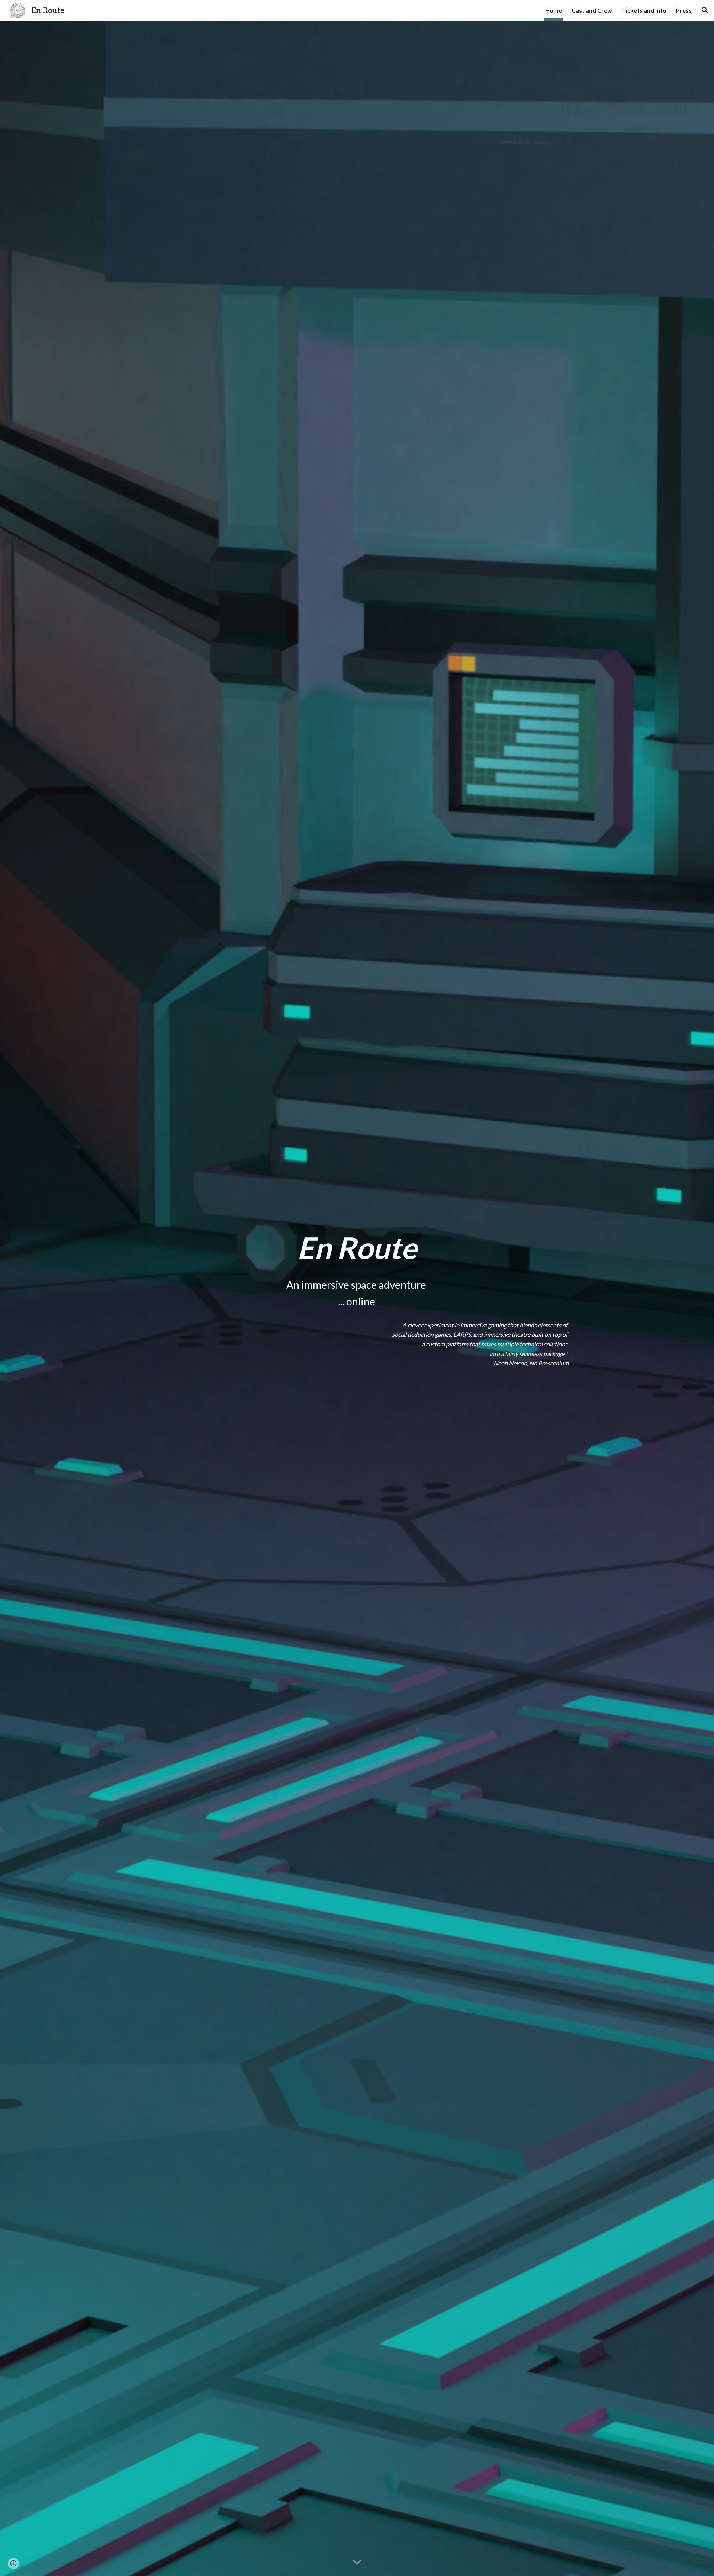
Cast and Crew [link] (592, 10)
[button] (705, 10)
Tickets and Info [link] (644, 10)
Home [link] (554, 10)
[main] (357, 1247)
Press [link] (684, 10)
